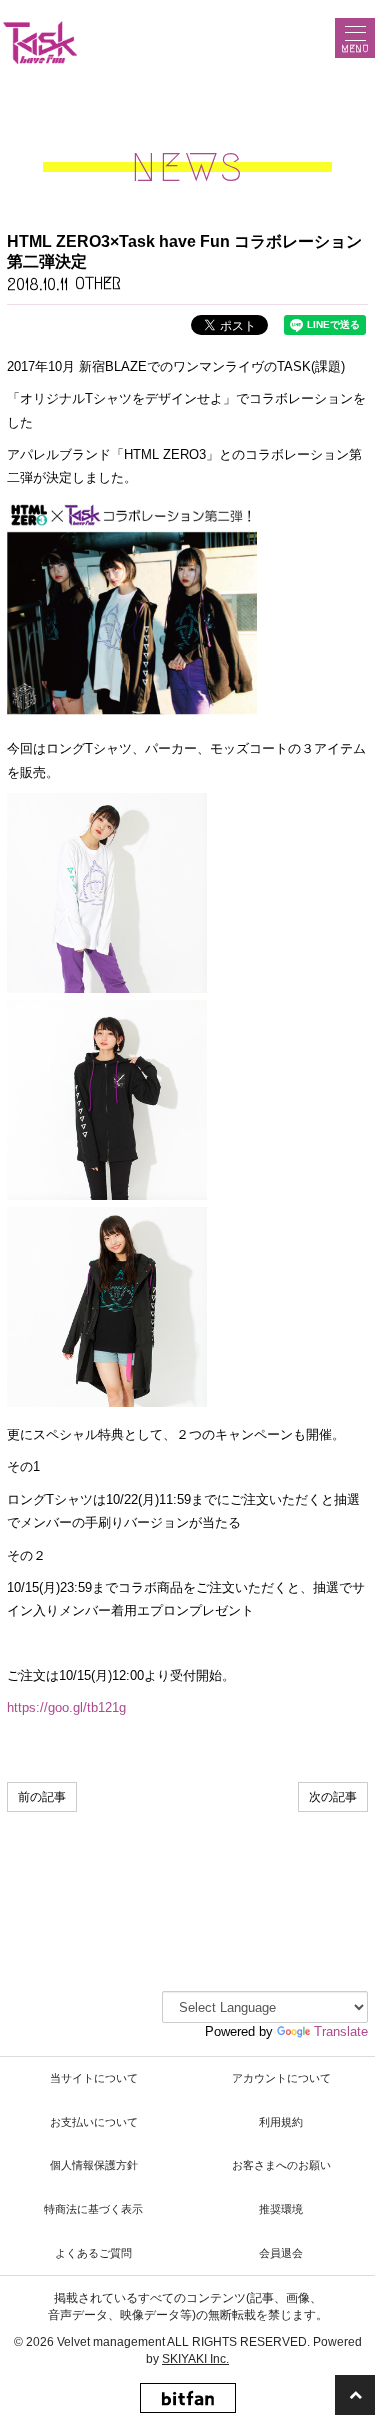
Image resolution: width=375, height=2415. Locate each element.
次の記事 (333, 1797)
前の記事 (42, 1797)
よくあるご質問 (93, 2253)
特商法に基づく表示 (93, 2209)
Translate (341, 2031)
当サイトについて (94, 2078)
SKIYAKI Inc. (195, 2359)
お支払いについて (94, 2122)
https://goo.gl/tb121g (66, 1707)
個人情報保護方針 (94, 2165)
